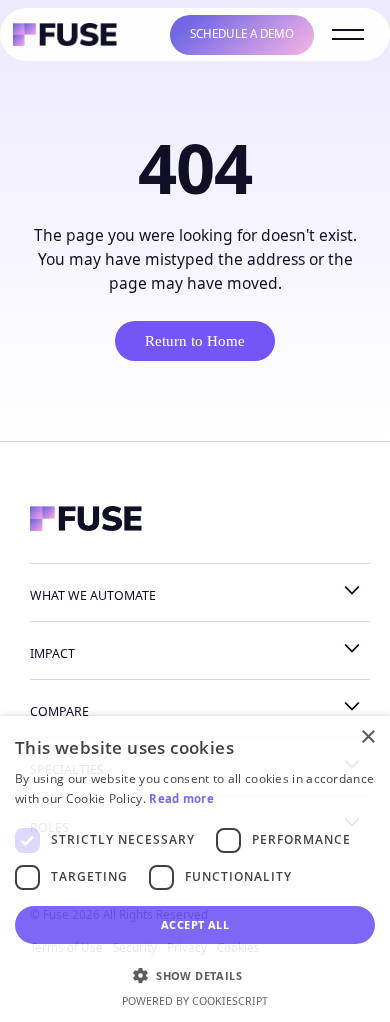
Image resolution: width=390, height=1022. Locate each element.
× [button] (367, 737)
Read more (181, 798)
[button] (195, 975)
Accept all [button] (195, 924)
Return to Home (195, 341)
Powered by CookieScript (195, 1001)
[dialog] (195, 869)
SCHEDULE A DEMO (242, 33)
